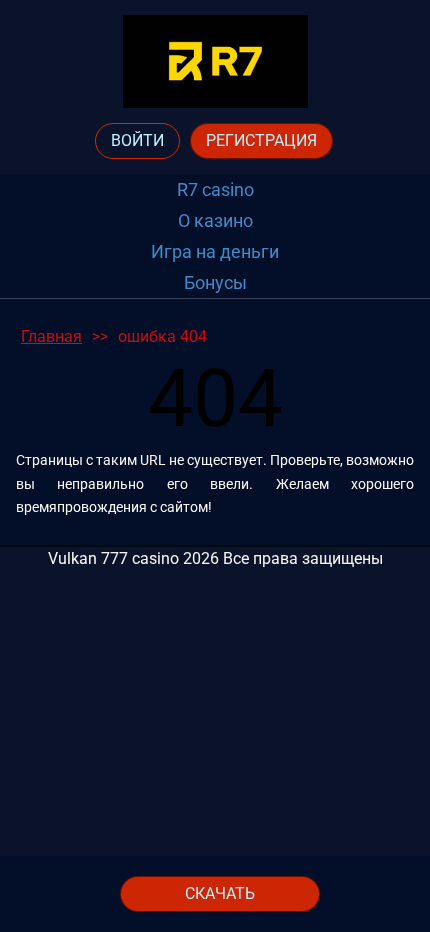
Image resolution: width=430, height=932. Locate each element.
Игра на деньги (215, 251)
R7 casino (215, 189)
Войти (137, 140)
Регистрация (261, 140)
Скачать (220, 893)
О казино (215, 220)
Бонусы (215, 282)
